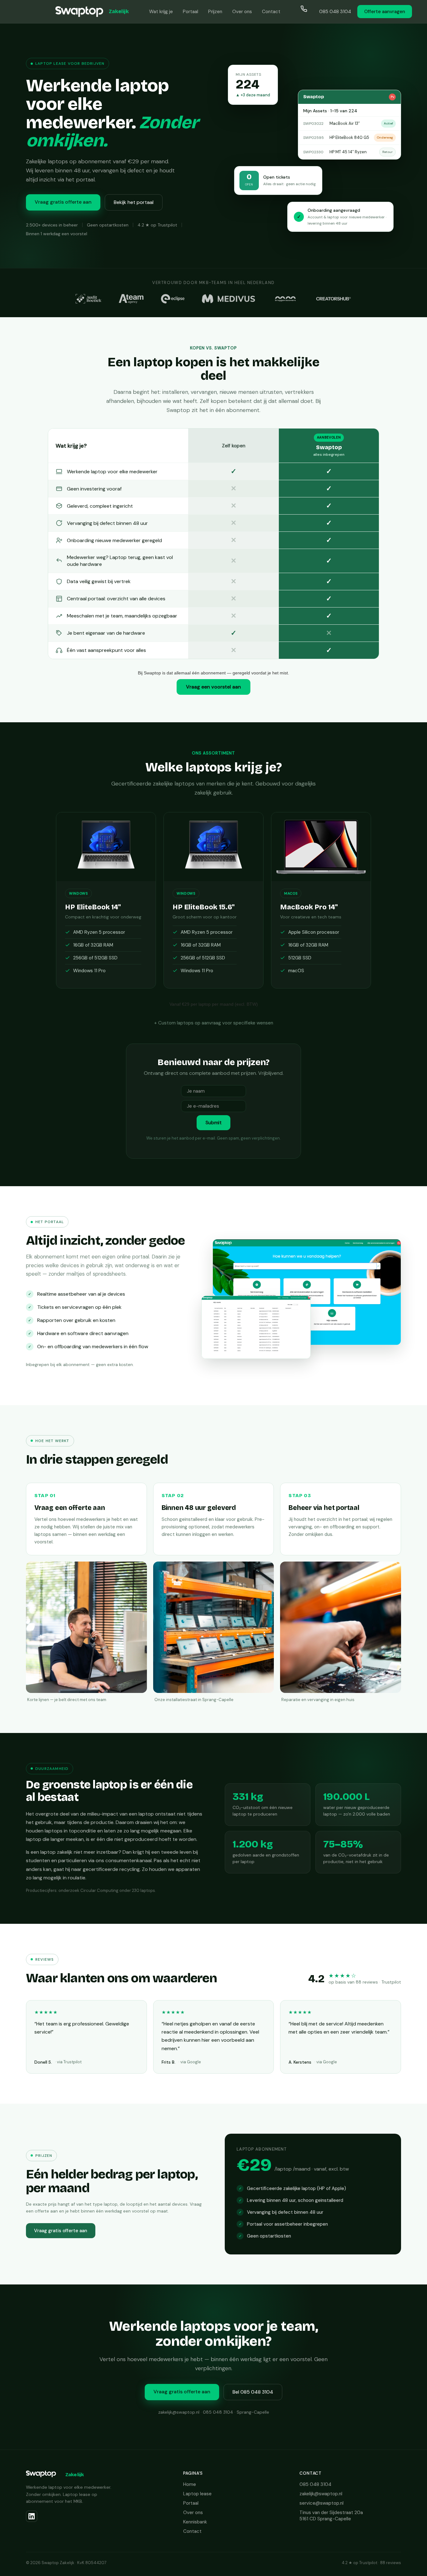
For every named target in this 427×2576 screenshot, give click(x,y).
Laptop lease (197, 2494)
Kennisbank (195, 2522)
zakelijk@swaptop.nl (321, 2494)
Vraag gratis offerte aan (63, 202)
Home (190, 2484)
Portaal (191, 12)
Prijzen (215, 12)
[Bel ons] (307, 12)
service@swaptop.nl (322, 2503)
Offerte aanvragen (385, 12)
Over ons (242, 12)
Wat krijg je (161, 12)
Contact (271, 12)
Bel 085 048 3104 (253, 2392)
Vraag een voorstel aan (213, 687)
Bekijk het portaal (134, 202)
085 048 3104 (335, 12)
